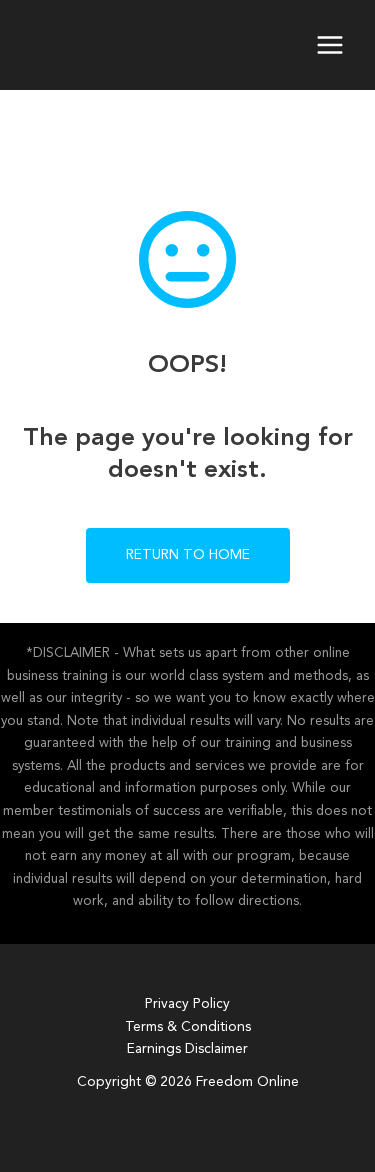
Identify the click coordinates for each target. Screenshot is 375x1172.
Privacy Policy (187, 1004)
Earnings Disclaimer (187, 1049)
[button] (188, 555)
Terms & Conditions (188, 1027)
